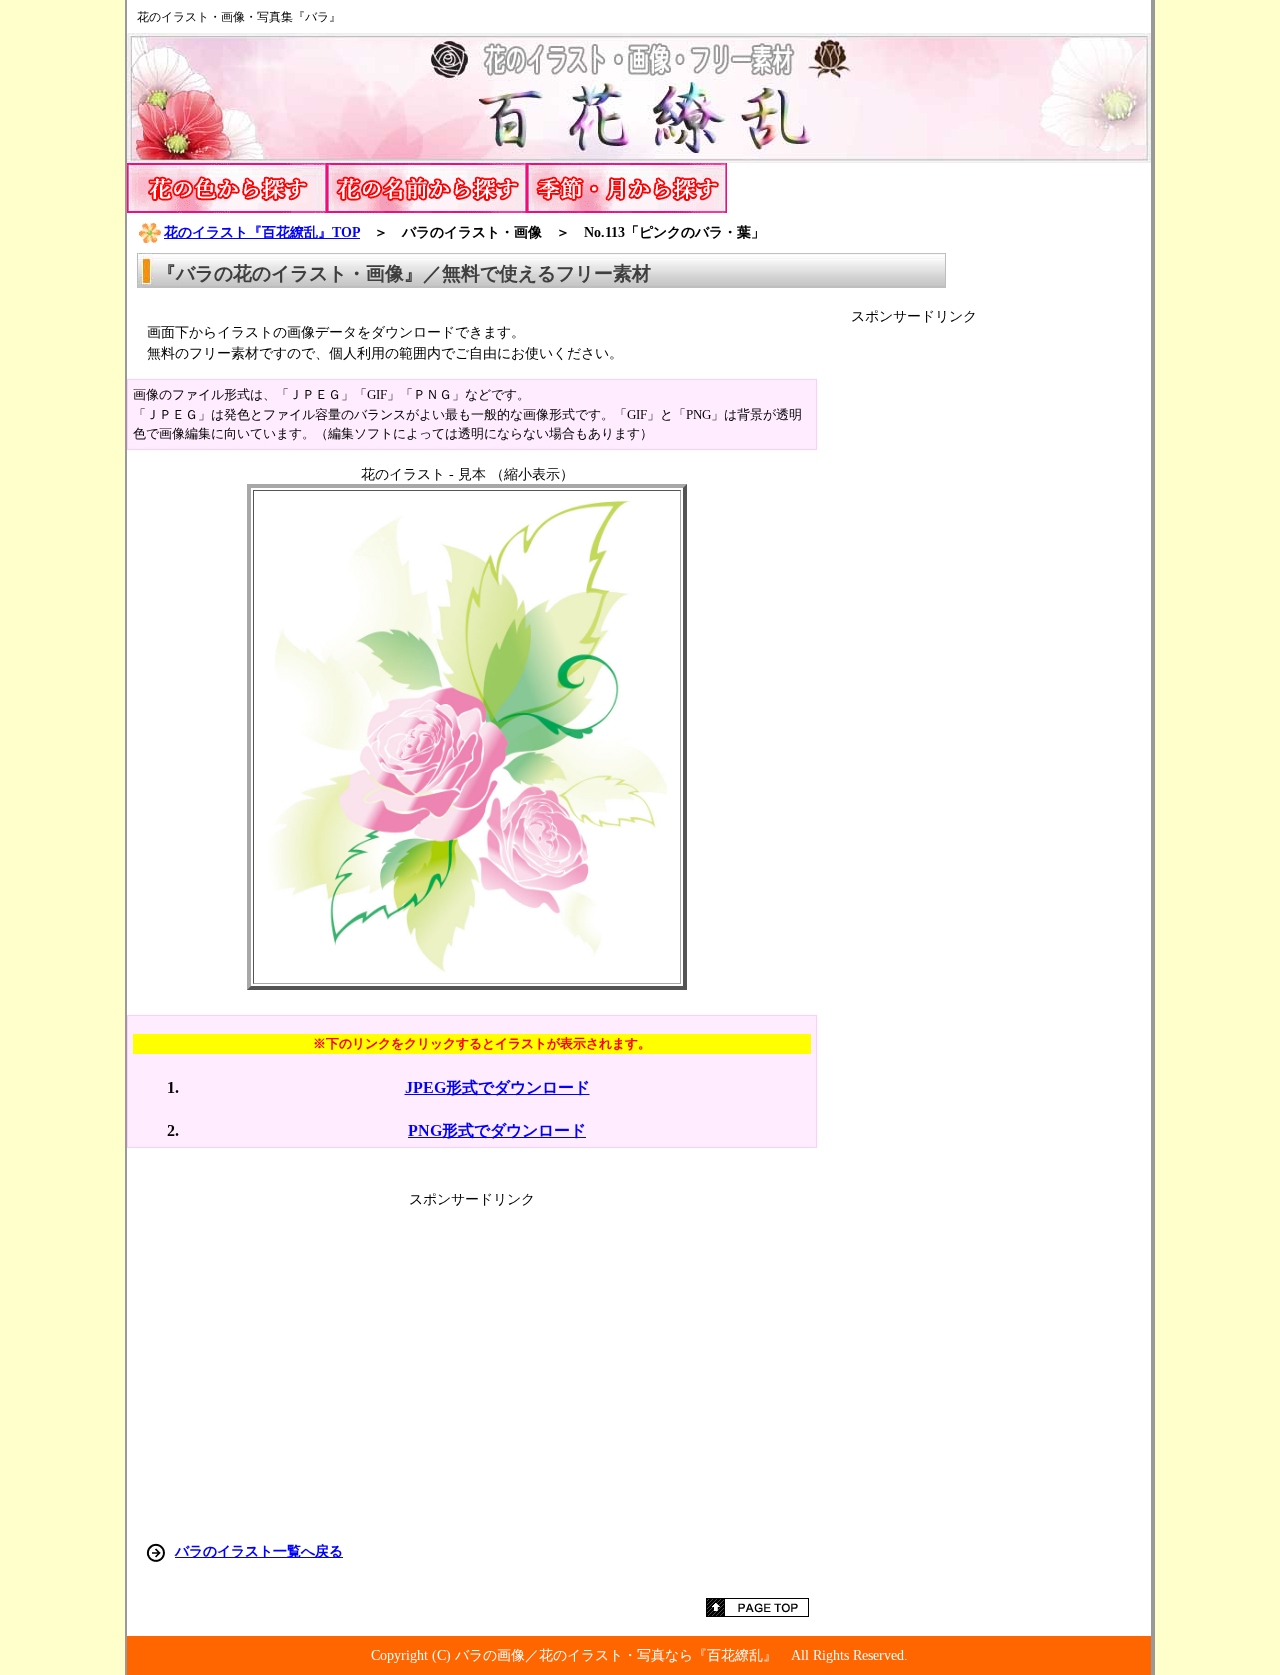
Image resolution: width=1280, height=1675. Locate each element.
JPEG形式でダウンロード (497, 1087)
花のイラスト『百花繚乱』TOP (262, 232)
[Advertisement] (1001, 626)
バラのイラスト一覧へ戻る (259, 1551)
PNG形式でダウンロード (497, 1130)
